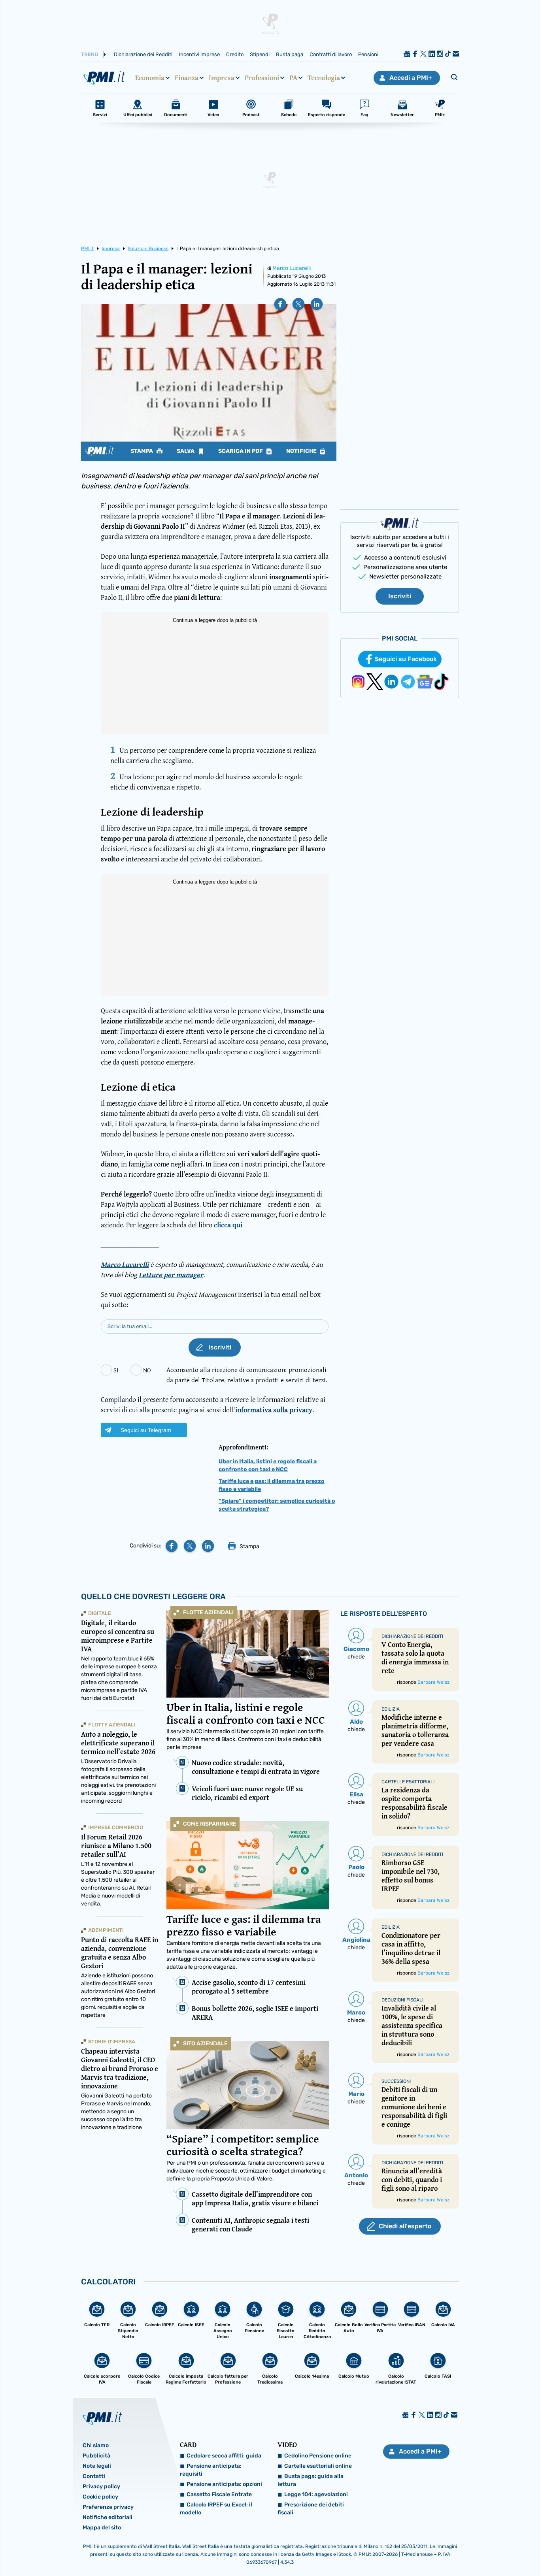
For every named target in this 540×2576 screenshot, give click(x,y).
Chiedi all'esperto (405, 2226)
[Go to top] (463, 2550)
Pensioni (368, 54)
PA (293, 78)
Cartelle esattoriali (408, 1782)
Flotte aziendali (208, 1612)
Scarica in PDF (241, 451)
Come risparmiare (210, 1824)
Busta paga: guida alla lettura (311, 2480)
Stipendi (260, 54)
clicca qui (228, 1225)
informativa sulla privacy (274, 1410)
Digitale (100, 1613)
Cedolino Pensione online (318, 2456)
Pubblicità (96, 2456)
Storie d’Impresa (112, 2042)
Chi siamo (96, 2445)
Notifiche (302, 451)
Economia (150, 78)
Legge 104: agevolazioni (316, 2494)
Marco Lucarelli (292, 268)
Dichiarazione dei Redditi (143, 54)
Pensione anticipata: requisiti (211, 2470)
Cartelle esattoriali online (318, 2466)
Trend (90, 54)
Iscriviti (400, 596)
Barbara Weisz (433, 1682)
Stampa (142, 451)
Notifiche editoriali (108, 2517)
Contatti (94, 2476)
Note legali (97, 2466)
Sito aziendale (205, 2044)
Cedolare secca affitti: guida (224, 2456)
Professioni (262, 78)
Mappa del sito (102, 2528)
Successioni (396, 2081)
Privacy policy (101, 2486)
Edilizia (391, 1709)
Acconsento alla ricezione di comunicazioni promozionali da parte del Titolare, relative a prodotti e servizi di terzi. (247, 1375)
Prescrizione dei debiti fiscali (311, 2509)
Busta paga (290, 54)
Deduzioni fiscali (402, 2000)
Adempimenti (106, 1930)
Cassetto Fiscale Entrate (219, 2494)
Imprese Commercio (116, 1827)
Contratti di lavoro (331, 54)
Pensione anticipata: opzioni (224, 2484)
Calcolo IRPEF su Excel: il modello (216, 2509)
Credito (235, 54)
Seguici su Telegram (146, 1430)
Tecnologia (324, 78)
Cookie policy (100, 2497)
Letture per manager (171, 1275)
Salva (186, 451)
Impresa (222, 78)
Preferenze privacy (108, 2507)
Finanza (187, 78)
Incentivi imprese (199, 54)
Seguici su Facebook (406, 659)
